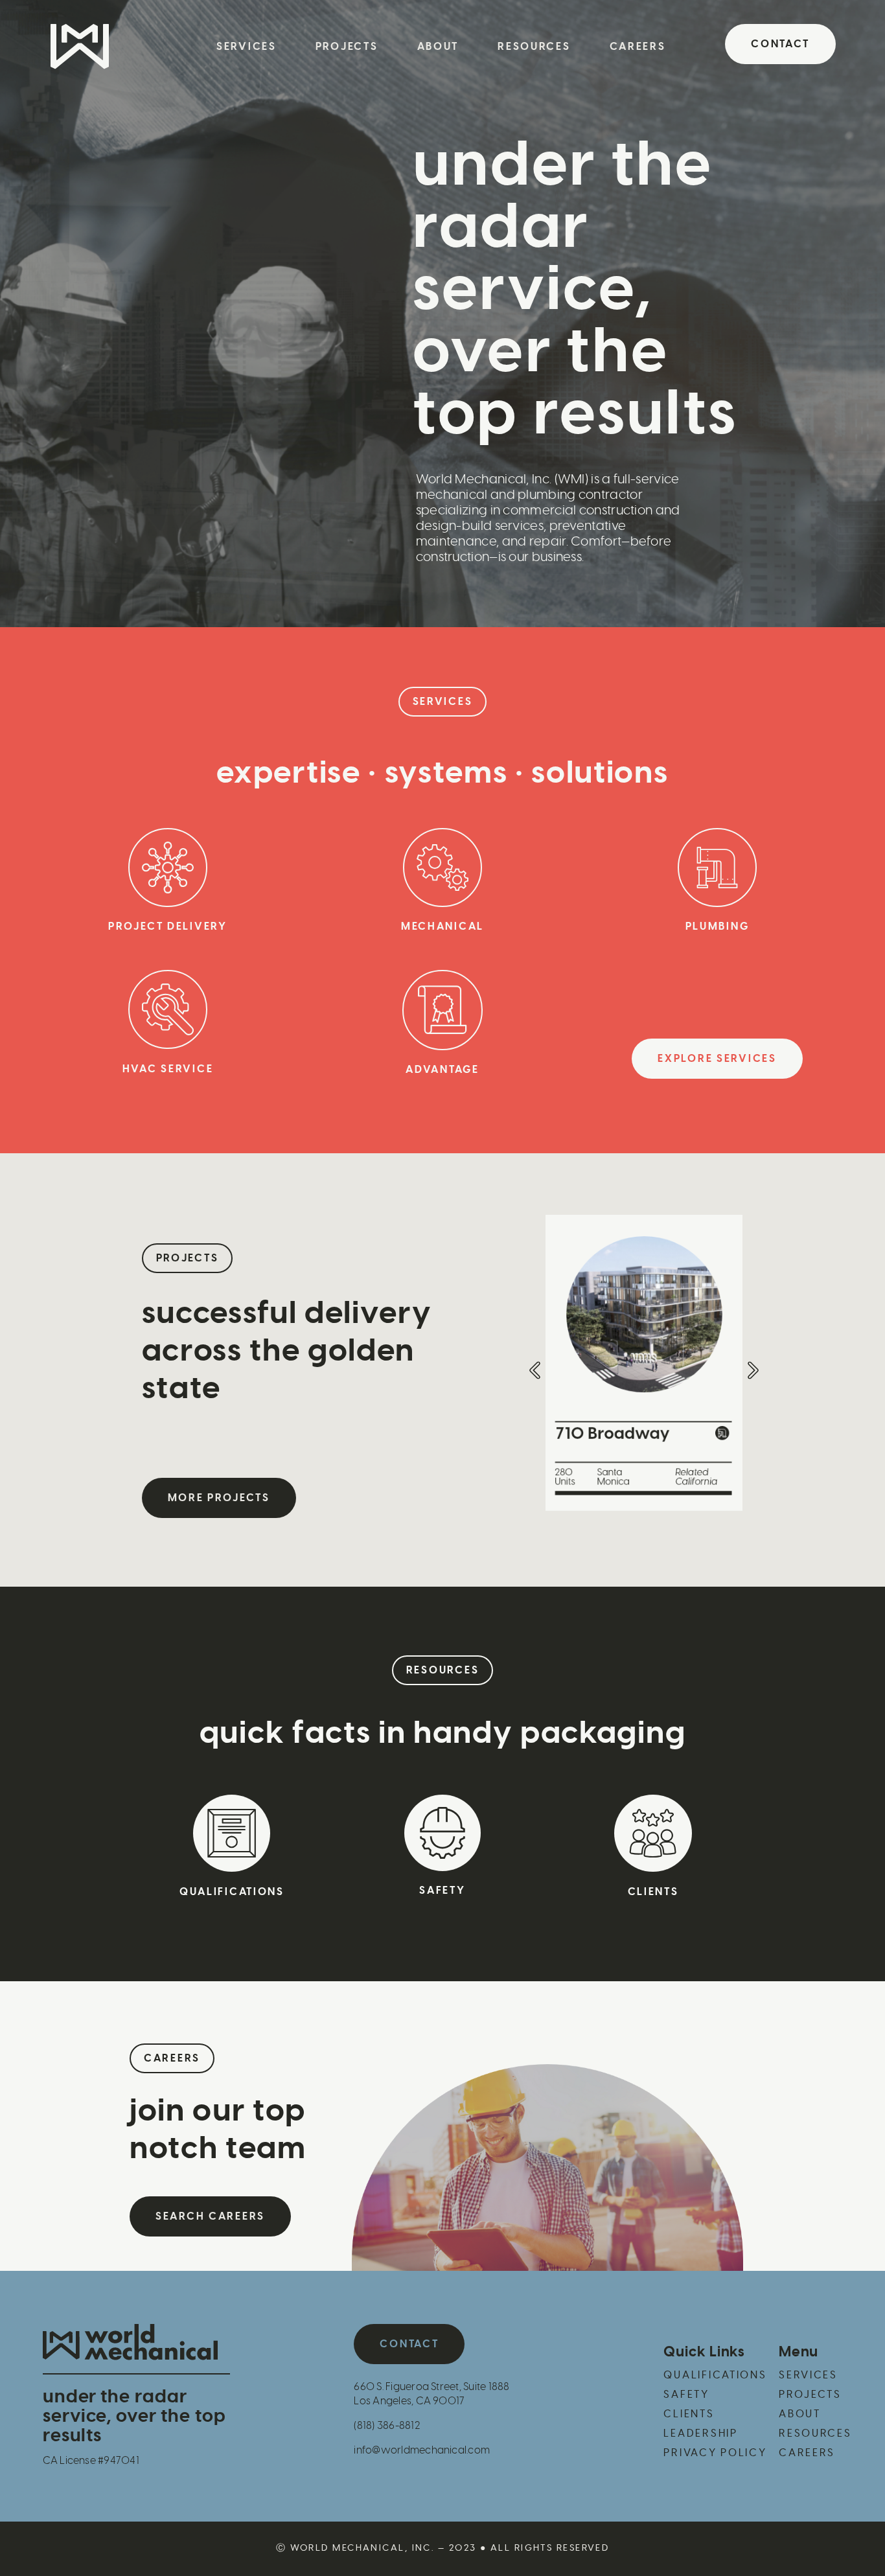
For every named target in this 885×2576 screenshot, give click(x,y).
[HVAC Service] (168, 1009)
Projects (347, 47)
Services (247, 47)
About (438, 47)
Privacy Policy (715, 2453)
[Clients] (653, 1833)
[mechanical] (442, 868)
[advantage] (442, 1010)
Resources (534, 47)
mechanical (442, 926)
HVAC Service (168, 1069)
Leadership (700, 2433)
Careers (638, 47)
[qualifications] (232, 1833)
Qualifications (715, 2375)
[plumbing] (717, 868)
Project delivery (168, 926)
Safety (442, 1891)
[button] (443, 702)
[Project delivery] (168, 868)
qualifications (232, 1892)
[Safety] (442, 1833)
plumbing (718, 926)
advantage (442, 1070)
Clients (653, 1892)
